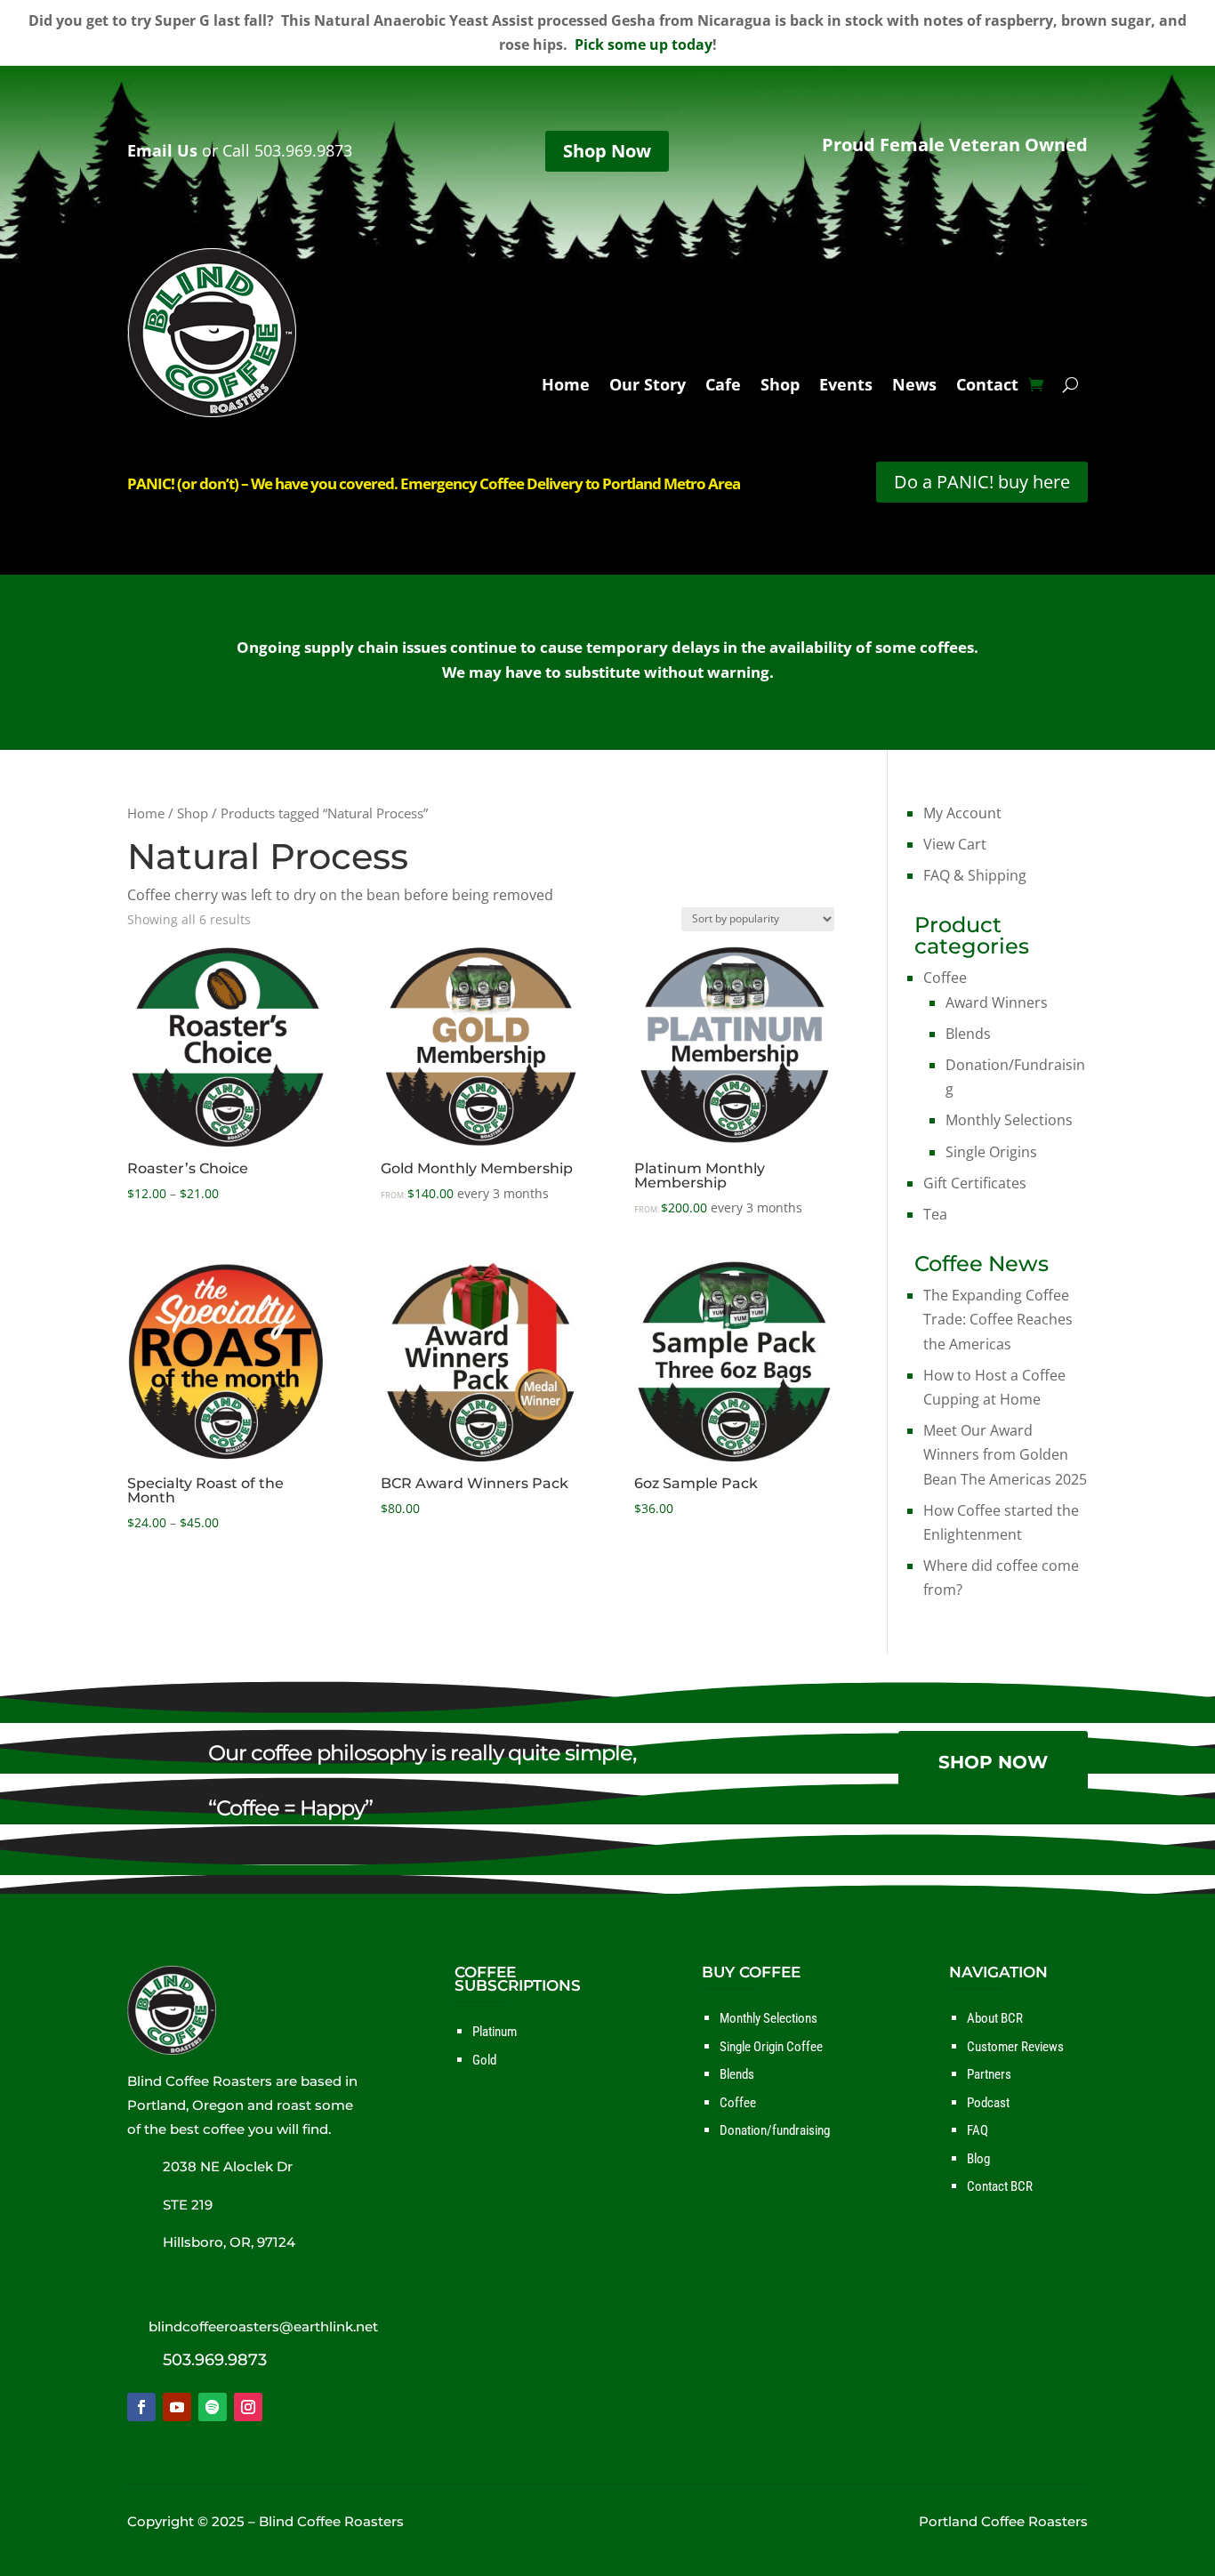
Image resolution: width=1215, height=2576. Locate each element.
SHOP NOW (993, 1762)
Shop (780, 386)
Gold (484, 2060)
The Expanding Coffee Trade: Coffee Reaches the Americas (998, 1319)
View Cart (955, 844)
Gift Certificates (975, 1183)
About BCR (995, 2018)
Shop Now (607, 151)
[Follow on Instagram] (248, 2407)
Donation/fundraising (775, 2130)
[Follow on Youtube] (177, 2407)
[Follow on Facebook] (141, 2407)
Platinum (495, 2032)
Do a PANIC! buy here (982, 482)
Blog (978, 2159)
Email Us (162, 150)
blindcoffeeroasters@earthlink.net (263, 2326)
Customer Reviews (1015, 2047)
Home (566, 386)
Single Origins (991, 1152)
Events (846, 386)
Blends (968, 1034)
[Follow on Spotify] (213, 2407)
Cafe (723, 386)
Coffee (945, 978)
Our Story (648, 386)
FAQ (978, 2130)
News (914, 386)
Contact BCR (1000, 2186)
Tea (935, 1214)
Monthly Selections (1009, 1120)
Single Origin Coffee (771, 2047)
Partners (989, 2074)
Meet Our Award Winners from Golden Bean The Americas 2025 (1005, 1454)
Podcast (988, 2103)
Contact (987, 386)
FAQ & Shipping (975, 875)
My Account (962, 813)
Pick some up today (644, 44)
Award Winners (997, 1002)
